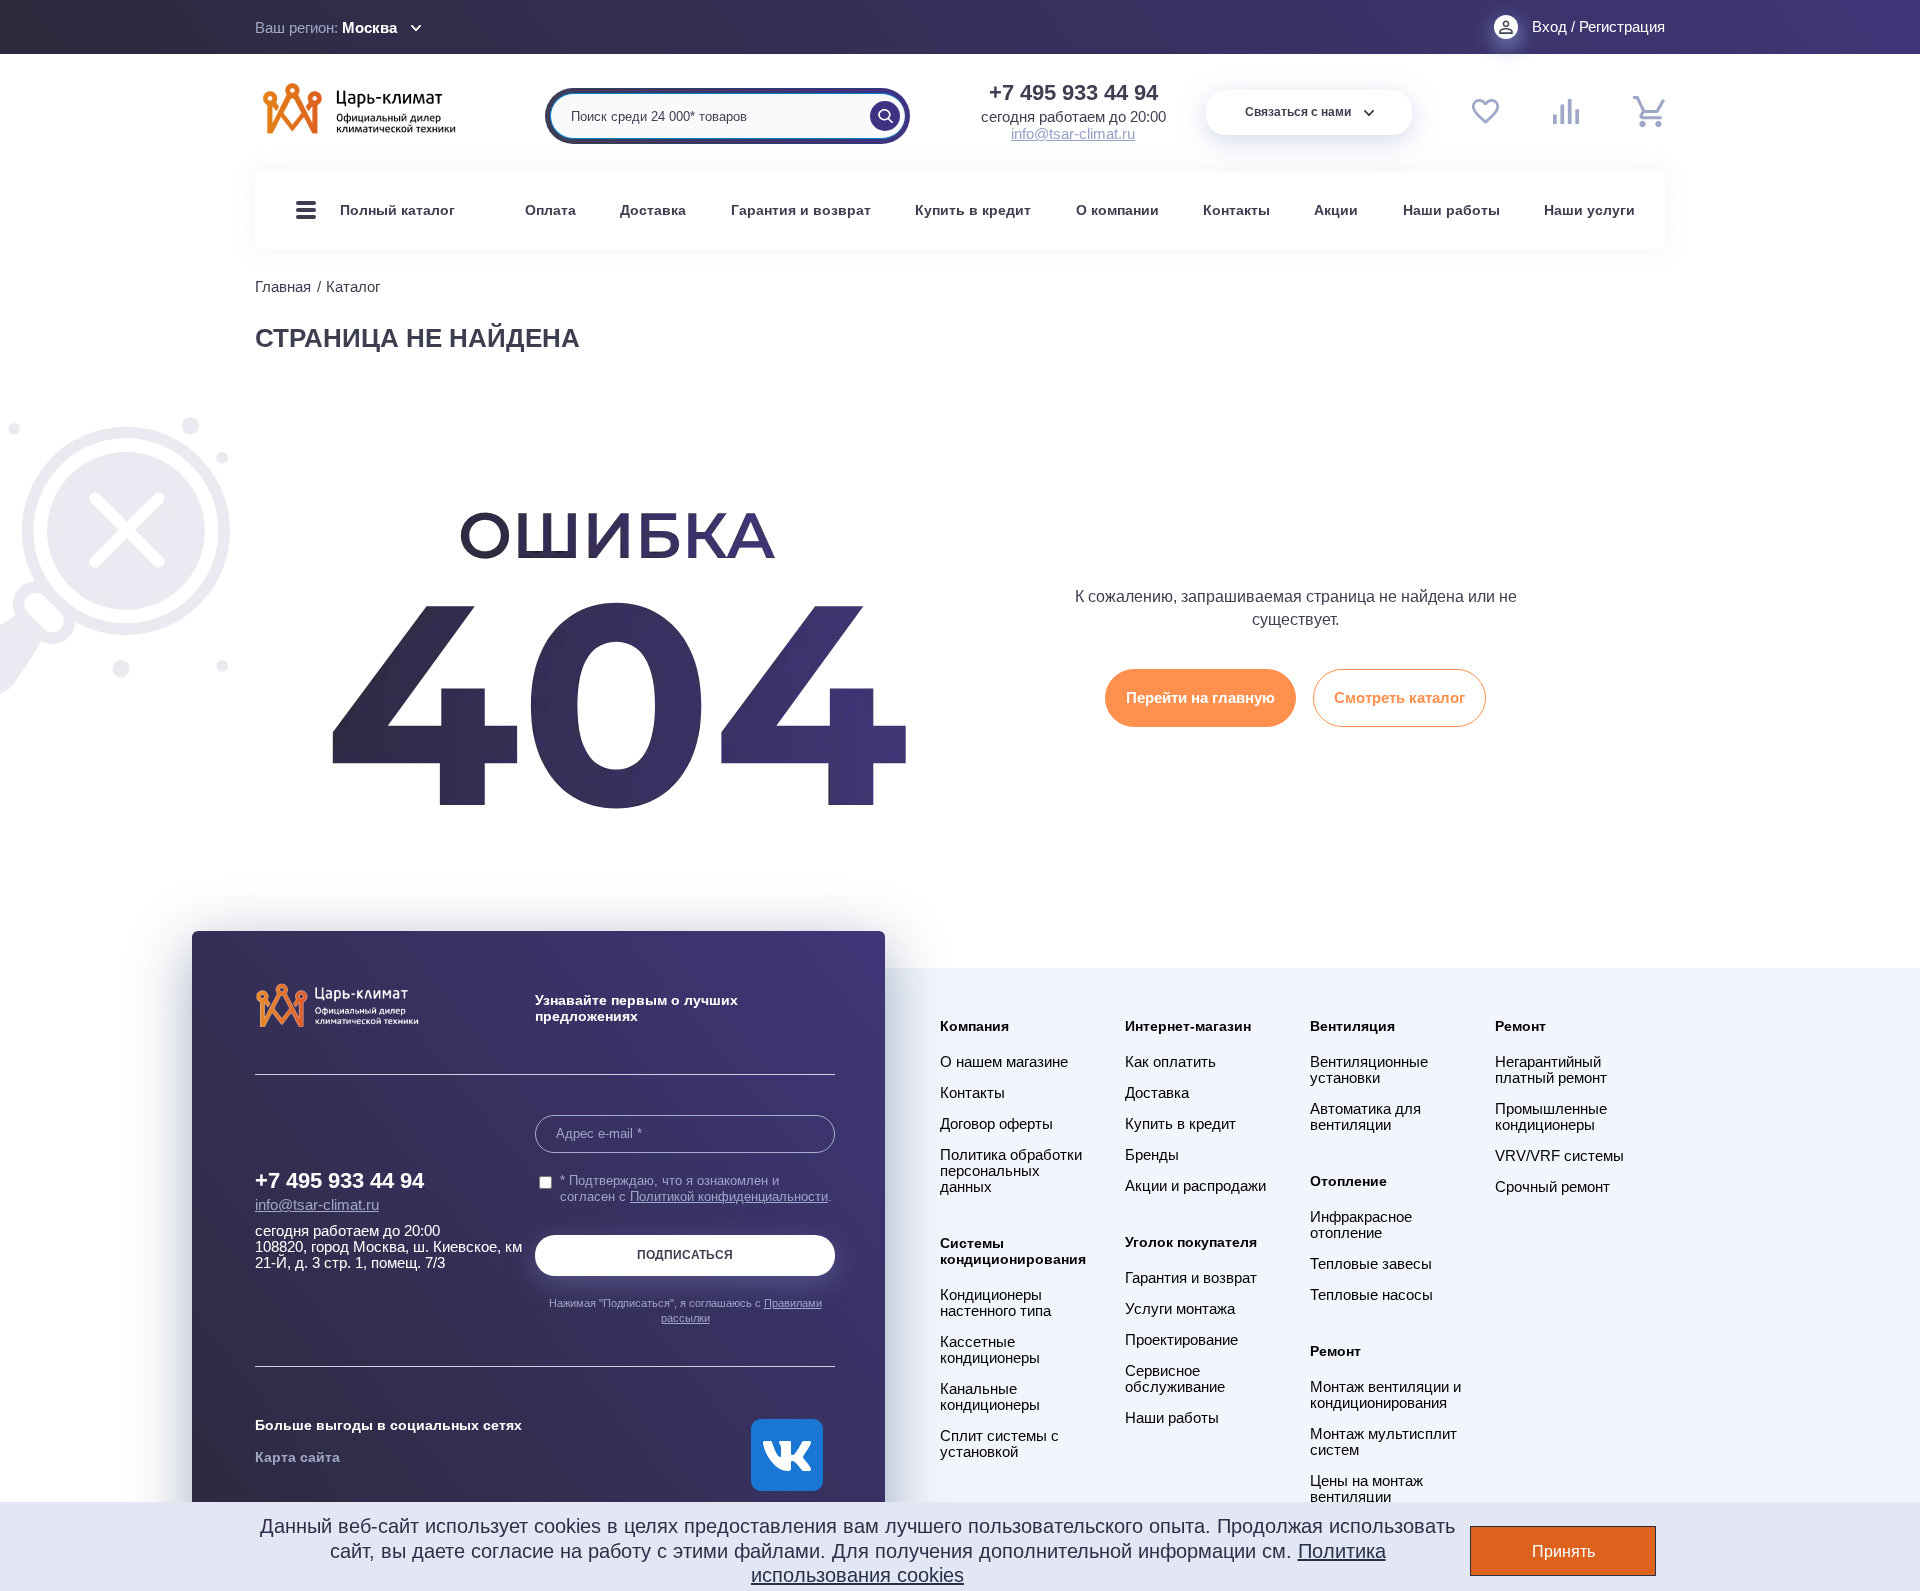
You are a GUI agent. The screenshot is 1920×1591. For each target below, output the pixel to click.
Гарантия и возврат (801, 210)
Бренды (1152, 1155)
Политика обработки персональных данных (1011, 1171)
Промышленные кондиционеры (1551, 1117)
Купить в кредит (973, 210)
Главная (283, 286)
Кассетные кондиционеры (990, 1350)
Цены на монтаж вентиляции (1366, 1489)
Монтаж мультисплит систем (1383, 1442)
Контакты (1236, 210)
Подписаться (685, 1255)
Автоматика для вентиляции (1365, 1117)
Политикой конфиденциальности (729, 1196)
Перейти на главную (1200, 697)
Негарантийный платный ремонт (1551, 1070)
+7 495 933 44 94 (1073, 93)
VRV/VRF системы (1559, 1156)
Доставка (653, 210)
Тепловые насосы (1371, 1295)
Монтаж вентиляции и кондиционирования (1385, 1395)
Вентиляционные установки (1369, 1070)
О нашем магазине (1004, 1062)
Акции (1336, 210)
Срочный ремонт (1552, 1187)
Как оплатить (1170, 1062)
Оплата (550, 210)
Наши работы (1451, 210)
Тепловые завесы (1371, 1264)
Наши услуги (1589, 210)
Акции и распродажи (1195, 1186)
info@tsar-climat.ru (1073, 133)
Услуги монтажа (1180, 1309)
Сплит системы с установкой (999, 1444)
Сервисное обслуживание (1175, 1379)
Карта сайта (297, 1457)
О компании (1117, 210)
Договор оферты (996, 1124)
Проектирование (1181, 1340)
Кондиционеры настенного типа (995, 1303)
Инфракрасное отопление (1361, 1225)
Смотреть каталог (1399, 697)
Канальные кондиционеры (990, 1397)
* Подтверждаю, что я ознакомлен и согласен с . (696, 1188)
